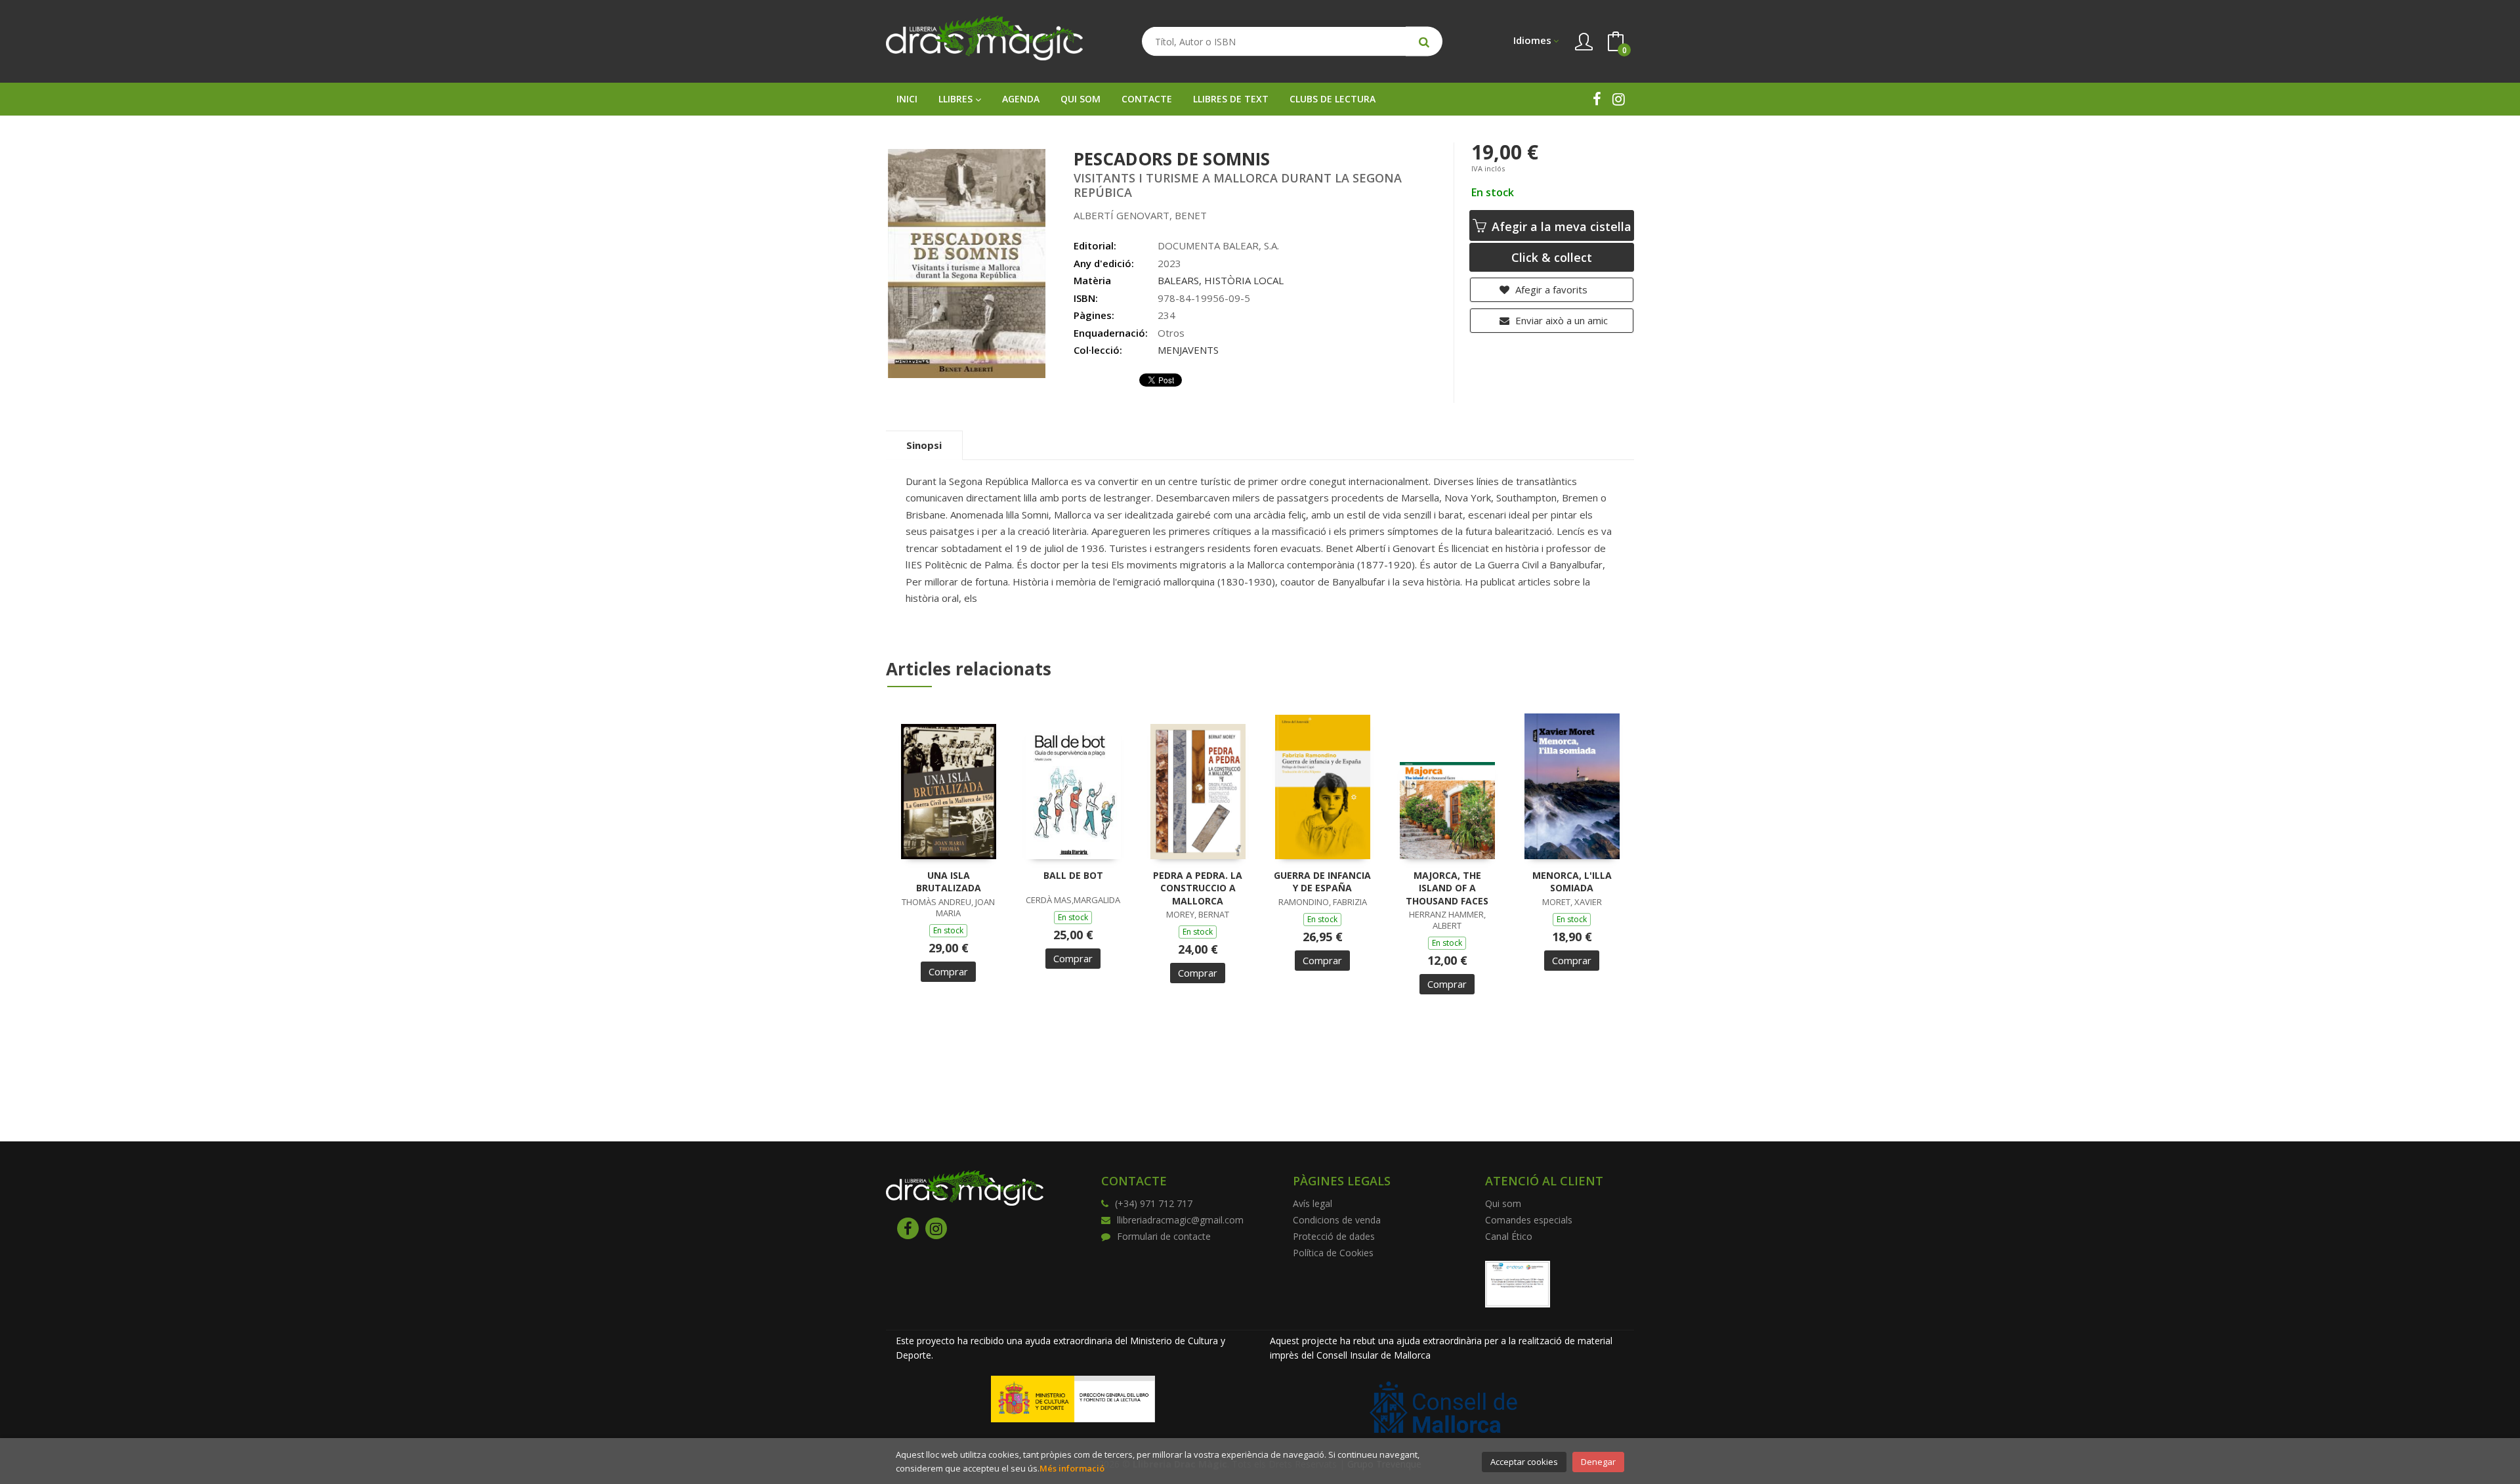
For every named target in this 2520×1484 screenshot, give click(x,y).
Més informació (1072, 1468)
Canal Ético (1509, 1236)
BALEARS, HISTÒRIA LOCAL (1221, 280)
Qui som (1503, 1203)
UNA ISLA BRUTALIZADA (949, 882)
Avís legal (1312, 1203)
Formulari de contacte (1164, 1236)
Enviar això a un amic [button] (1560, 320)
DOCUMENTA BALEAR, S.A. (1218, 245)
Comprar (948, 971)
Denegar (1598, 1462)
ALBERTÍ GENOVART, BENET (1140, 215)
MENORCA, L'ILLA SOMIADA (1572, 882)
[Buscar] (1424, 42)
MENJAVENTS (1188, 350)
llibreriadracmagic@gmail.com (1180, 1220)
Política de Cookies (1333, 1253)
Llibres (957, 99)
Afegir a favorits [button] (1550, 289)
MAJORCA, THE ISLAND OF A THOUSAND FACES (1447, 888)
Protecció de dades (1334, 1236)
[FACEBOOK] (1597, 99)
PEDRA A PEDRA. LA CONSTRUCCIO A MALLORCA (1198, 888)
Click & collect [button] (1552, 257)
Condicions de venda (1337, 1220)
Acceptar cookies (1524, 1462)
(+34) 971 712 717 (1154, 1203)
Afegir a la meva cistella (1560, 226)
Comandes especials (1529, 1220)
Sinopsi (924, 445)
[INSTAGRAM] (1619, 99)
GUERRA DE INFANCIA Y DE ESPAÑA (1322, 882)
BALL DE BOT (1073, 875)
